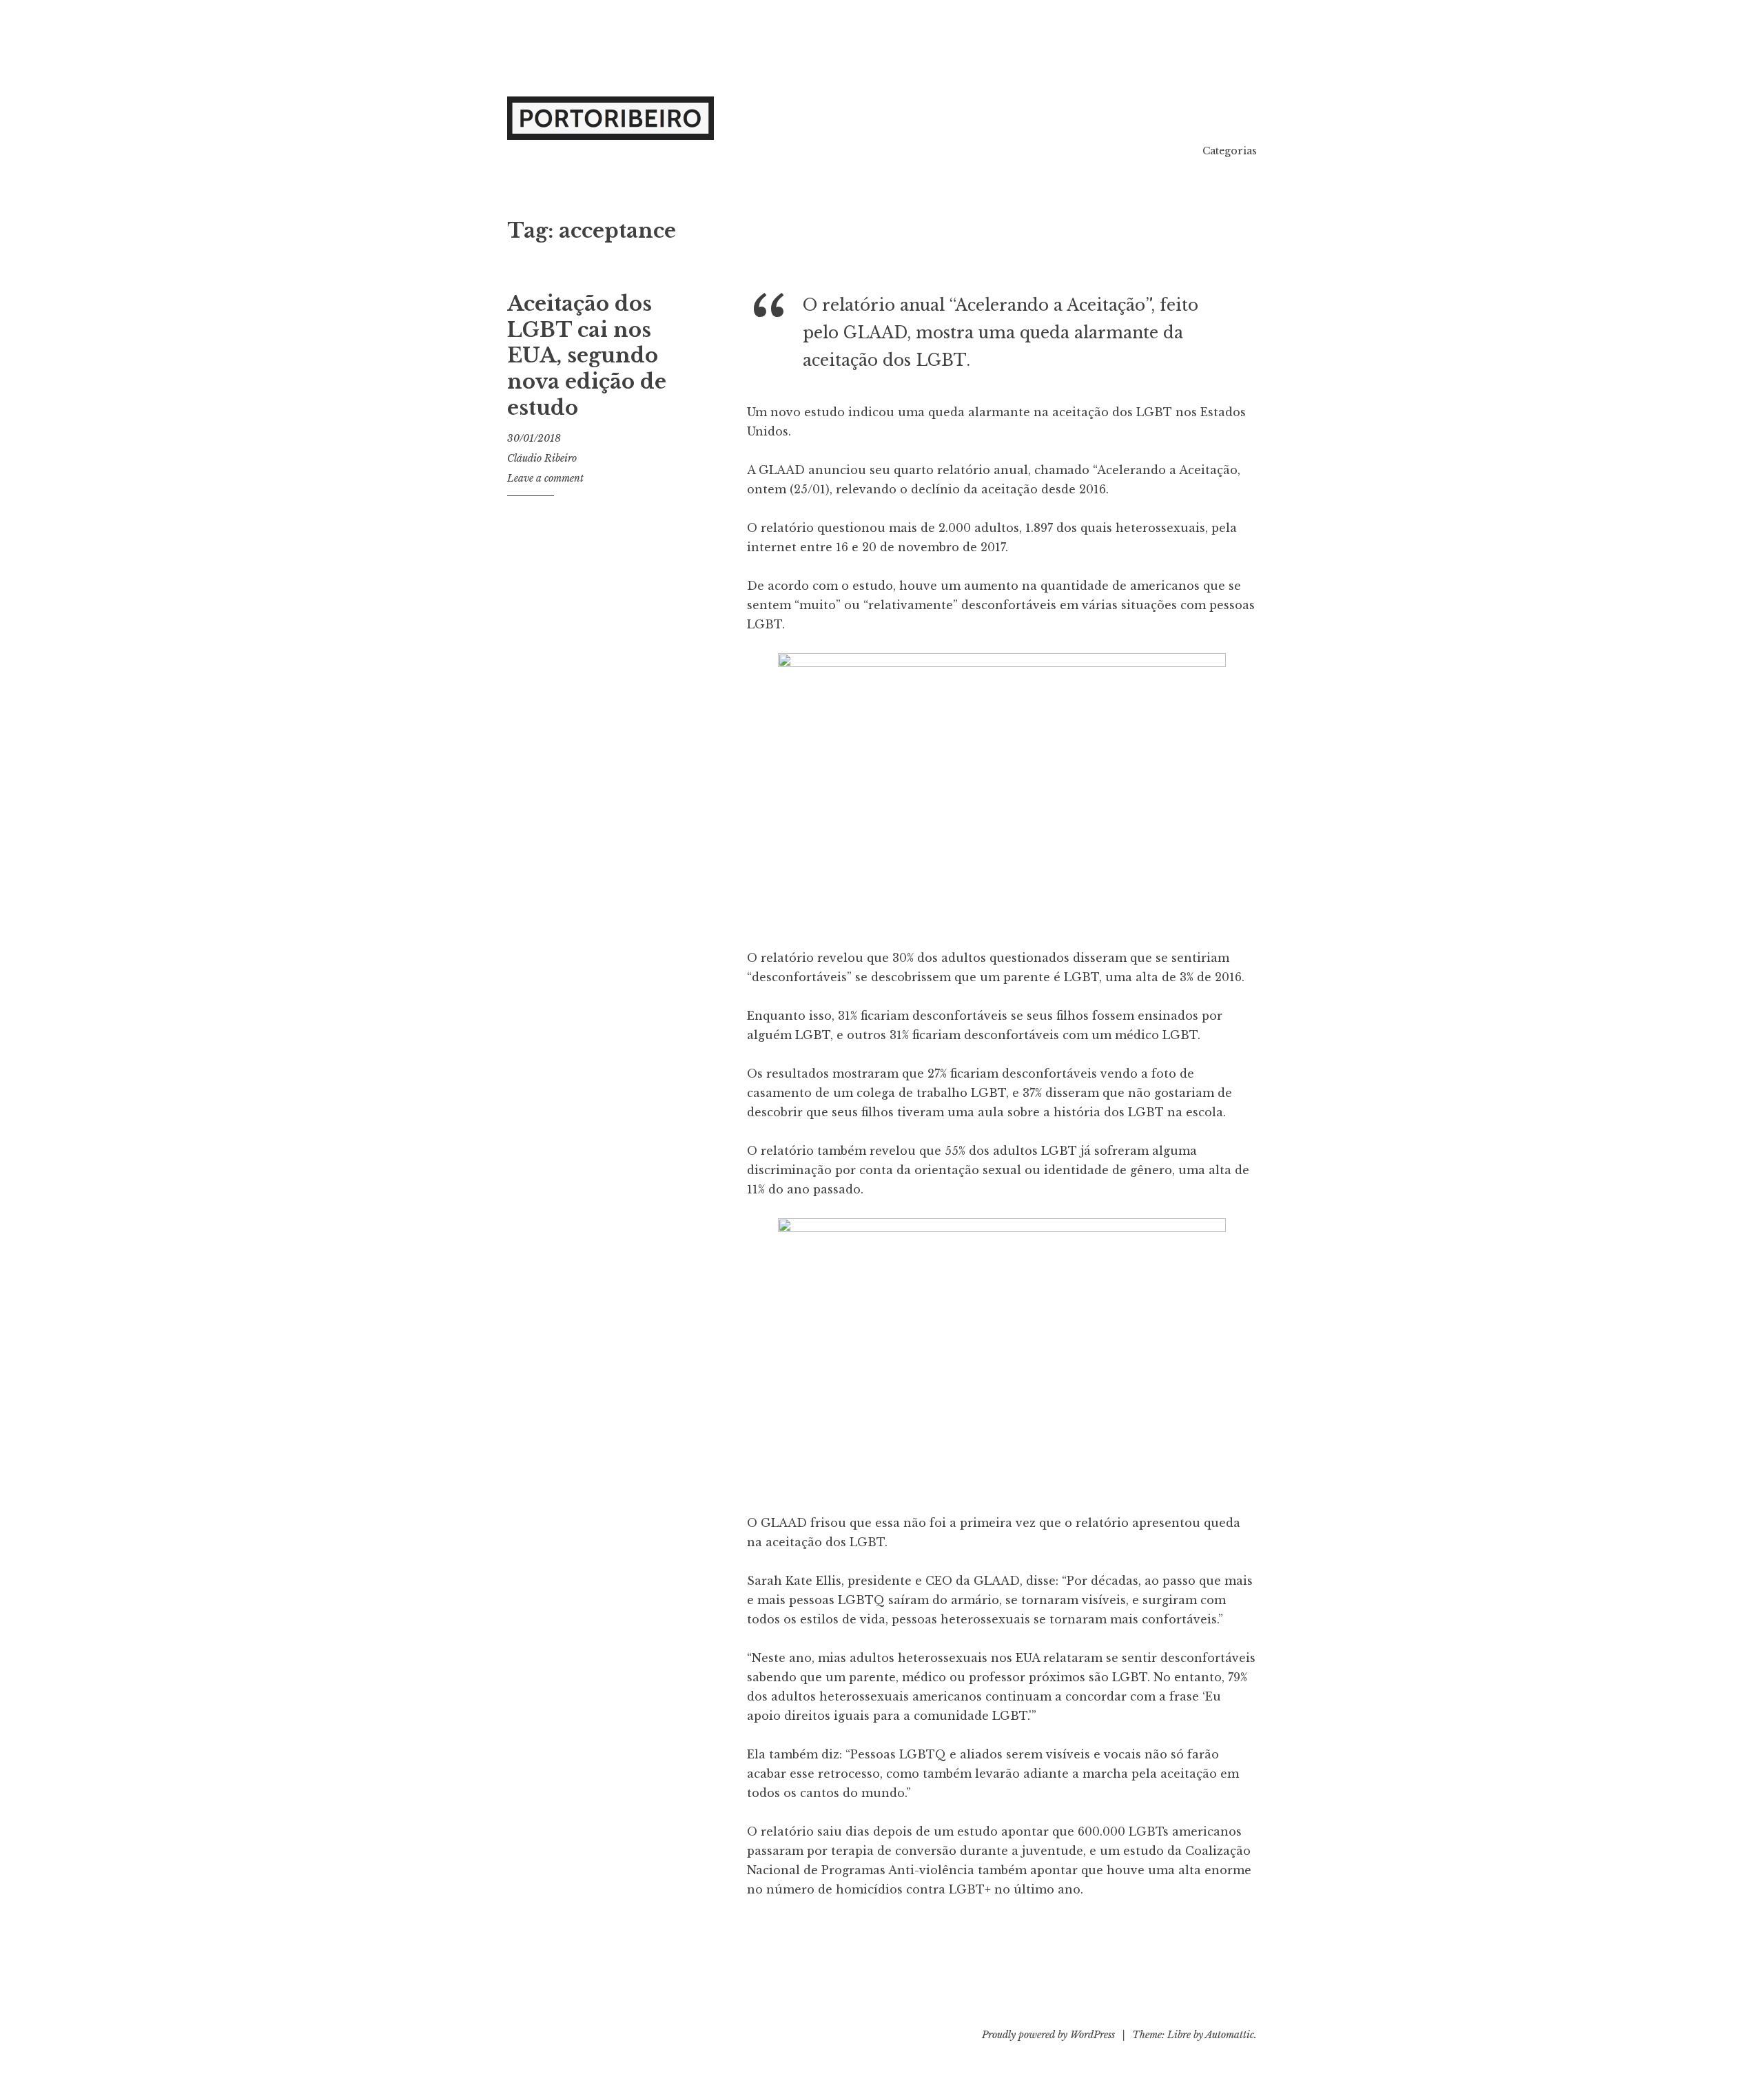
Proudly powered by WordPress (1048, 2035)
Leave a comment (545, 478)
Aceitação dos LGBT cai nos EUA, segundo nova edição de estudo (587, 356)
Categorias (1230, 151)
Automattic (1230, 2035)
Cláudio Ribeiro (542, 458)
